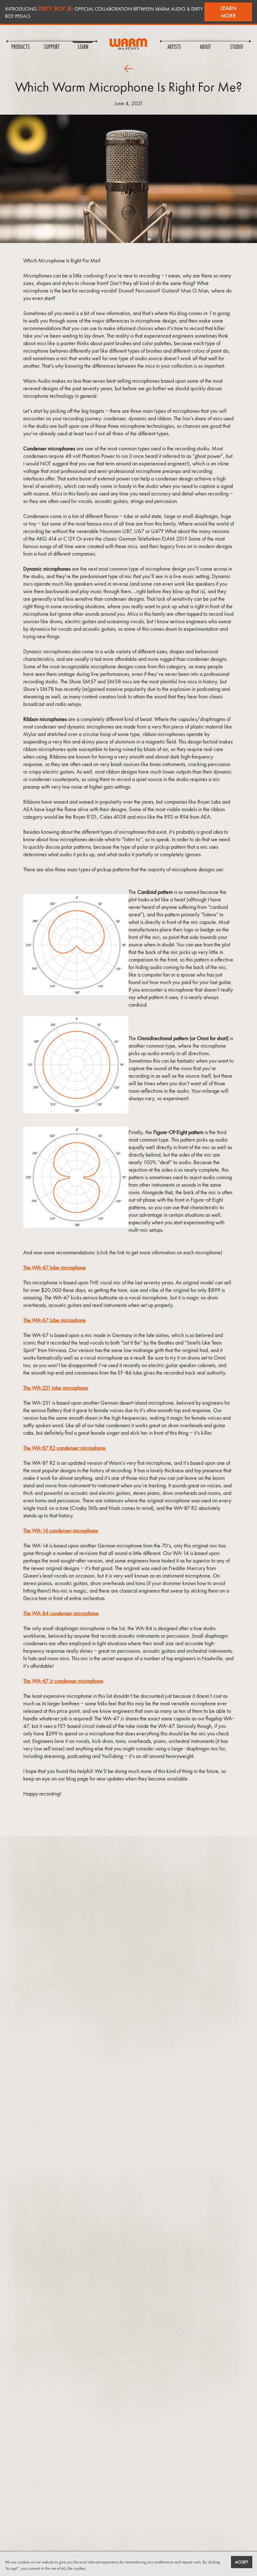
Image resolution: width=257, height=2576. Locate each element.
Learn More (228, 12)
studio (236, 47)
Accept (242, 2562)
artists (174, 47)
